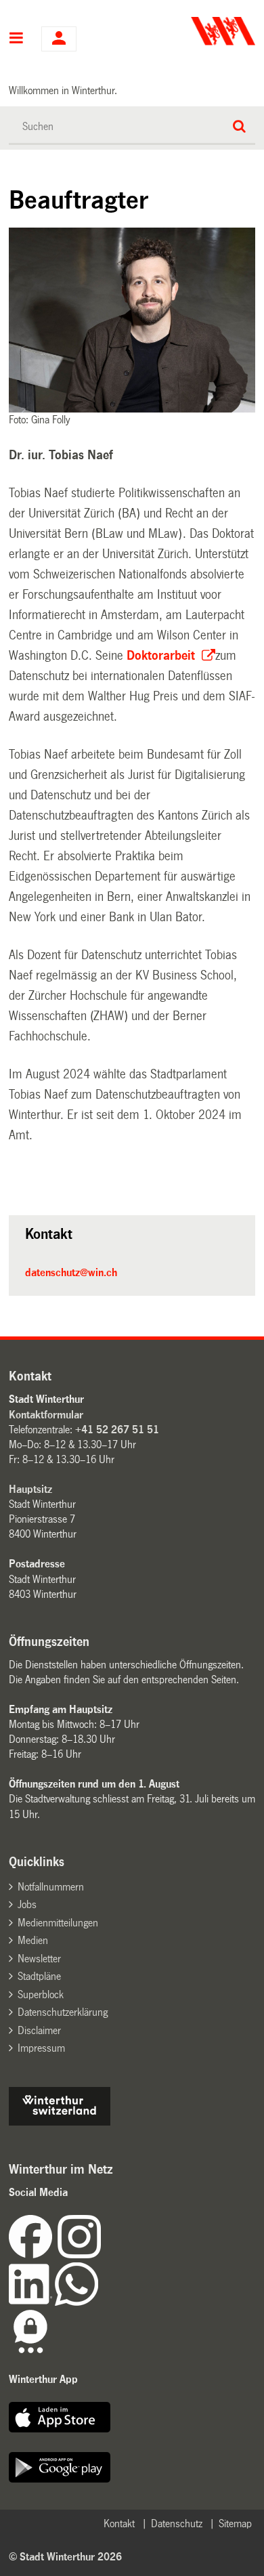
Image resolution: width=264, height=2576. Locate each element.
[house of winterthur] (60, 2122)
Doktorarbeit (162, 656)
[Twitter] (102, 2255)
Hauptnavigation (17, 39)
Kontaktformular (46, 1415)
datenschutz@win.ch (71, 1272)
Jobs (27, 1904)
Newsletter (39, 1959)
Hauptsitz (30, 1489)
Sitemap (235, 2524)
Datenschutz (177, 2524)
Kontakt (119, 2524)
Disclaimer (39, 2030)
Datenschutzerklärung (63, 2012)
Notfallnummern (51, 1887)
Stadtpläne (39, 1976)
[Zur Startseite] (195, 31)
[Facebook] (33, 2255)
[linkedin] (32, 2302)
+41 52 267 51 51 (117, 1430)
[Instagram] (79, 2255)
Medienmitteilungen (58, 1923)
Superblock (41, 1994)
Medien (33, 1940)
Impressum (41, 2048)
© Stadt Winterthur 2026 (65, 2557)
